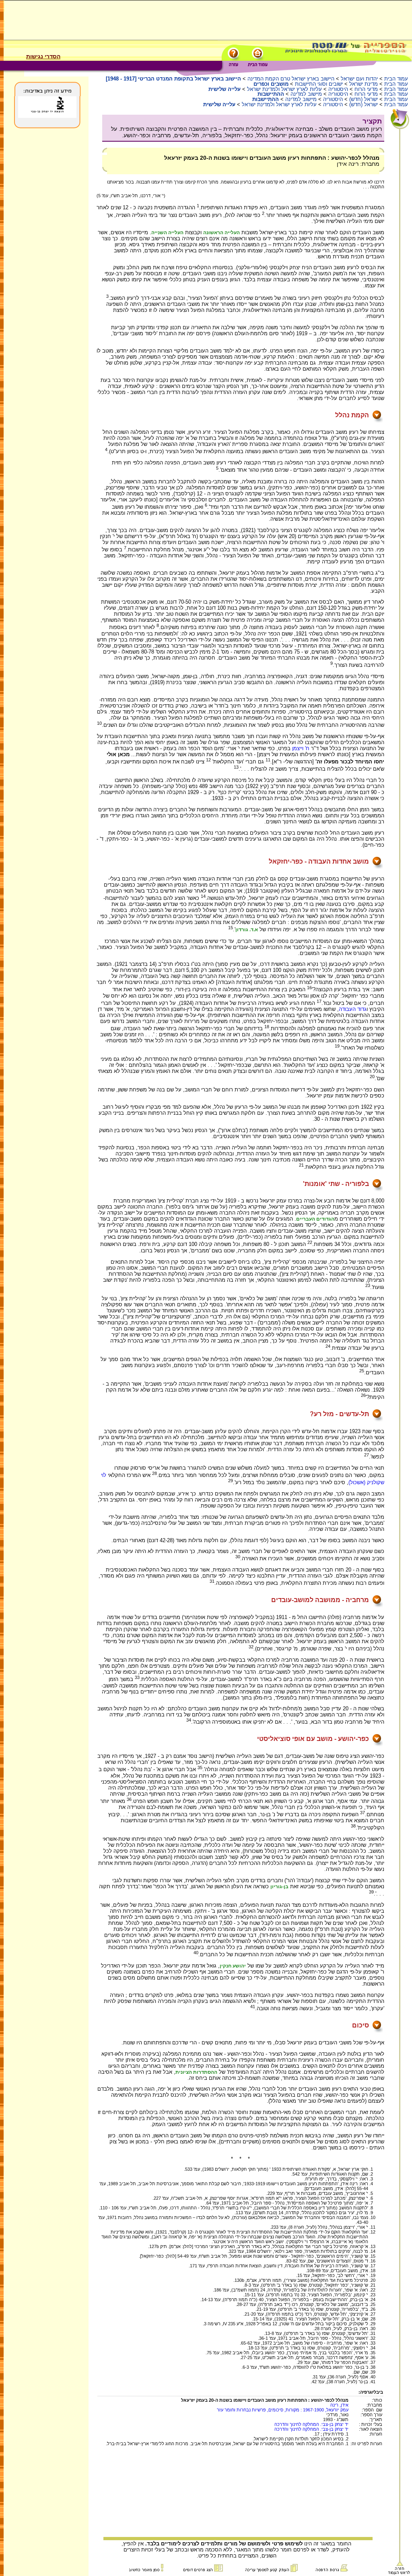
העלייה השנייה (167, 233)
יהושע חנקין (233, 1966)
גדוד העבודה (353, 1009)
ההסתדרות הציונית (196, 2072)
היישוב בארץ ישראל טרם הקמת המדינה (291, 79)
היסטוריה (338, 89)
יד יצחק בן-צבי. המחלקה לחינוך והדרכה (311, 2424)
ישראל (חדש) (364, 99)
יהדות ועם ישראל (359, 79)
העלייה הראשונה (221, 233)
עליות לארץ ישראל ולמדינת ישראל (284, 89)
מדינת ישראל (364, 84)
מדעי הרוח (366, 89)
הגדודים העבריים (315, 1219)
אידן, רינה (339, 2405)
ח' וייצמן (301, 748)
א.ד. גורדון (247, 930)
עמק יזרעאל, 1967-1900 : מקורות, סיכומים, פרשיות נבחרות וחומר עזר (283, 2410)
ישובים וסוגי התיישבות (319, 84)
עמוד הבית (396, 79)
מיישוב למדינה (306, 94)
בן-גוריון (279, 1887)
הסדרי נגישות (43, 56)
